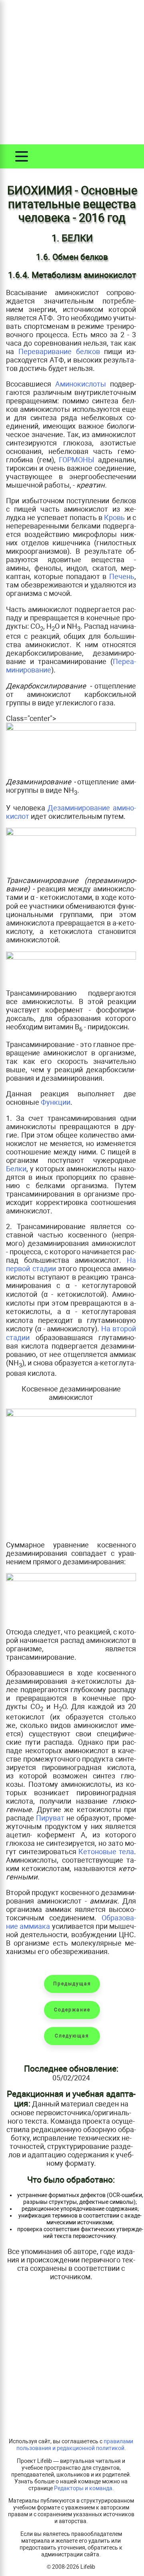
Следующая (72, 2036)
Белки (16, 1169)
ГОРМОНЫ (77, 460)
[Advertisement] (72, 72)
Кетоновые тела (106, 1852)
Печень (122, 576)
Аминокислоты (81, 384)
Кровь (114, 517)
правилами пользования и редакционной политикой (75, 2445)
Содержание (72, 2010)
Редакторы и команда (83, 2488)
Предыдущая (72, 1984)
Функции (56, 1102)
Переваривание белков (59, 351)
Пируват (50, 1818)
